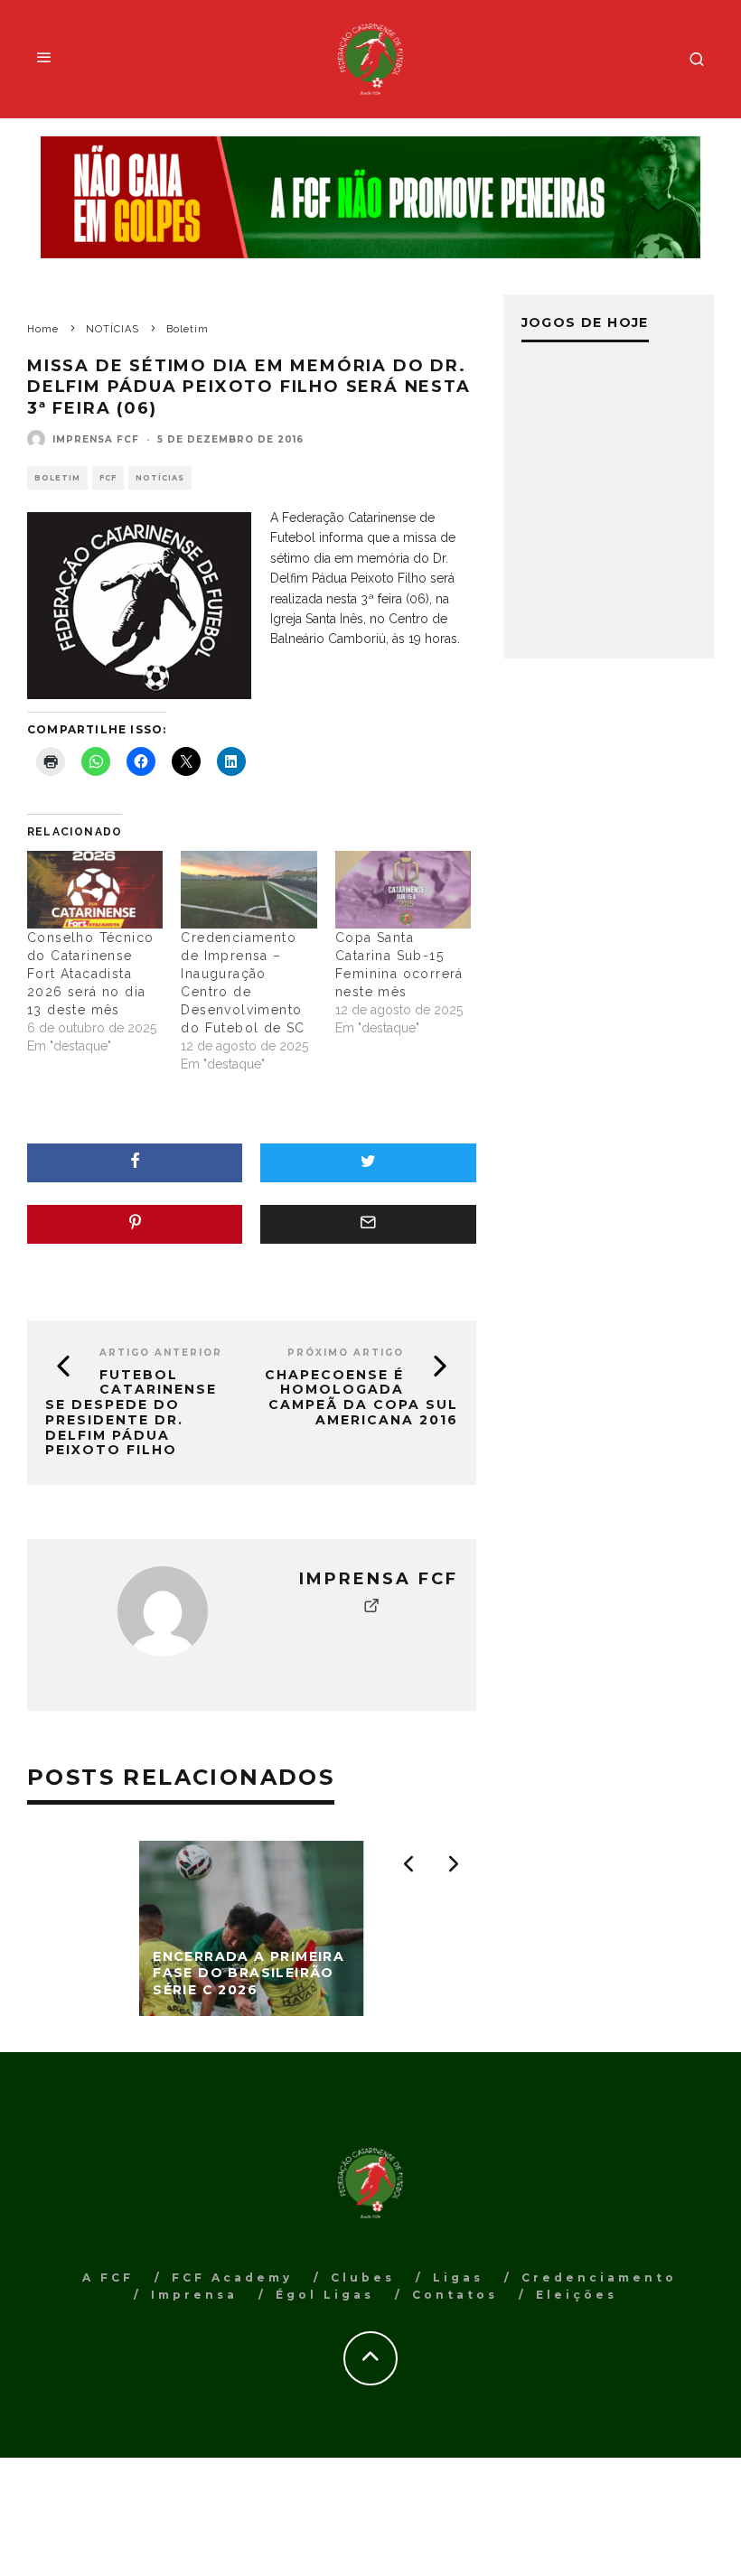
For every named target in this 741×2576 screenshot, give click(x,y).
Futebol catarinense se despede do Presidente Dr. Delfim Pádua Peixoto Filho (131, 1413)
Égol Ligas (325, 2295)
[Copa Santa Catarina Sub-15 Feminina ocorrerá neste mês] (403, 890)
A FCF (108, 2277)
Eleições (577, 2295)
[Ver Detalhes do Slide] (370, 198)
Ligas (458, 2277)
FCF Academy (232, 2277)
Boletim (57, 478)
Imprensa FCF (96, 439)
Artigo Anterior (161, 1353)
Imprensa (194, 2295)
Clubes (363, 2277)
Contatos (455, 2295)
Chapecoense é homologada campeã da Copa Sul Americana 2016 (361, 1397)
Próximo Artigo (346, 1353)
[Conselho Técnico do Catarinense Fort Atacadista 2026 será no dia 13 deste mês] (95, 890)
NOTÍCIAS (160, 478)
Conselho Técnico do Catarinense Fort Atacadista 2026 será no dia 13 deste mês (90, 974)
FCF (108, 478)
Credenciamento (599, 2277)
